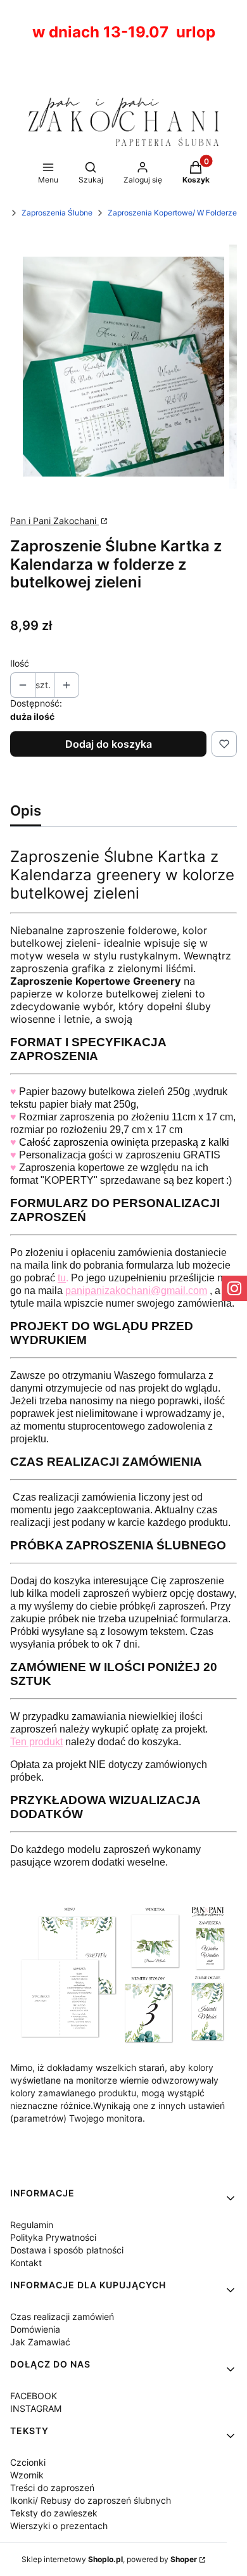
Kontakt (26, 2263)
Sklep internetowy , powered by (109, 2559)
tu (62, 1278)
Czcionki (28, 2462)
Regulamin (32, 2225)
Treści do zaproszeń (52, 2488)
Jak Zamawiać (40, 2342)
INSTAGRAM (36, 2408)
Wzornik (27, 2475)
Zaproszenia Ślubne (57, 213)
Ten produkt (36, 1742)
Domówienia (35, 2329)
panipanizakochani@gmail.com (136, 1291)
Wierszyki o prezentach (59, 2526)
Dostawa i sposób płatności (67, 2250)
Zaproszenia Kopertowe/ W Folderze (172, 213)
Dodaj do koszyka (109, 744)
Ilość (20, 663)
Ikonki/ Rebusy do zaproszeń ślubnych (91, 2500)
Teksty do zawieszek (54, 2513)
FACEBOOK (34, 2396)
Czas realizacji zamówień (62, 2316)
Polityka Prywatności (53, 2237)
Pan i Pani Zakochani (54, 521)
